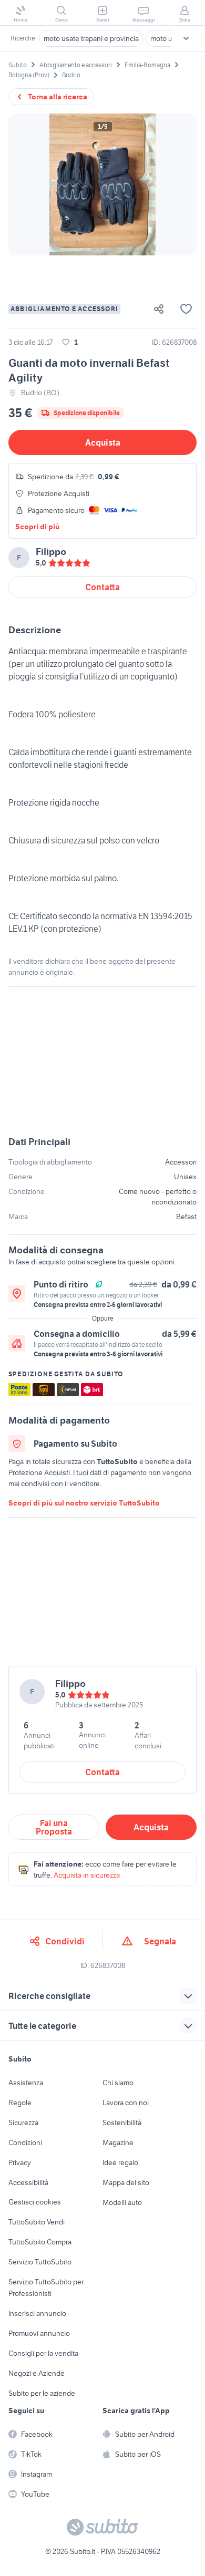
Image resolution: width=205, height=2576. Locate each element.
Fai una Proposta (54, 1827)
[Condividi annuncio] (163, 309)
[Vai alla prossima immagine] (180, 184)
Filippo (51, 552)
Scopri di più (37, 527)
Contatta (102, 587)
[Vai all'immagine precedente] (25, 184)
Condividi (65, 1941)
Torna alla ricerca (58, 97)
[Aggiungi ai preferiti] (186, 309)
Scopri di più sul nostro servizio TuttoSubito (84, 1503)
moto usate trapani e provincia (91, 38)
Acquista (103, 442)
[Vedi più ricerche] (186, 38)
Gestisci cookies (35, 2202)
